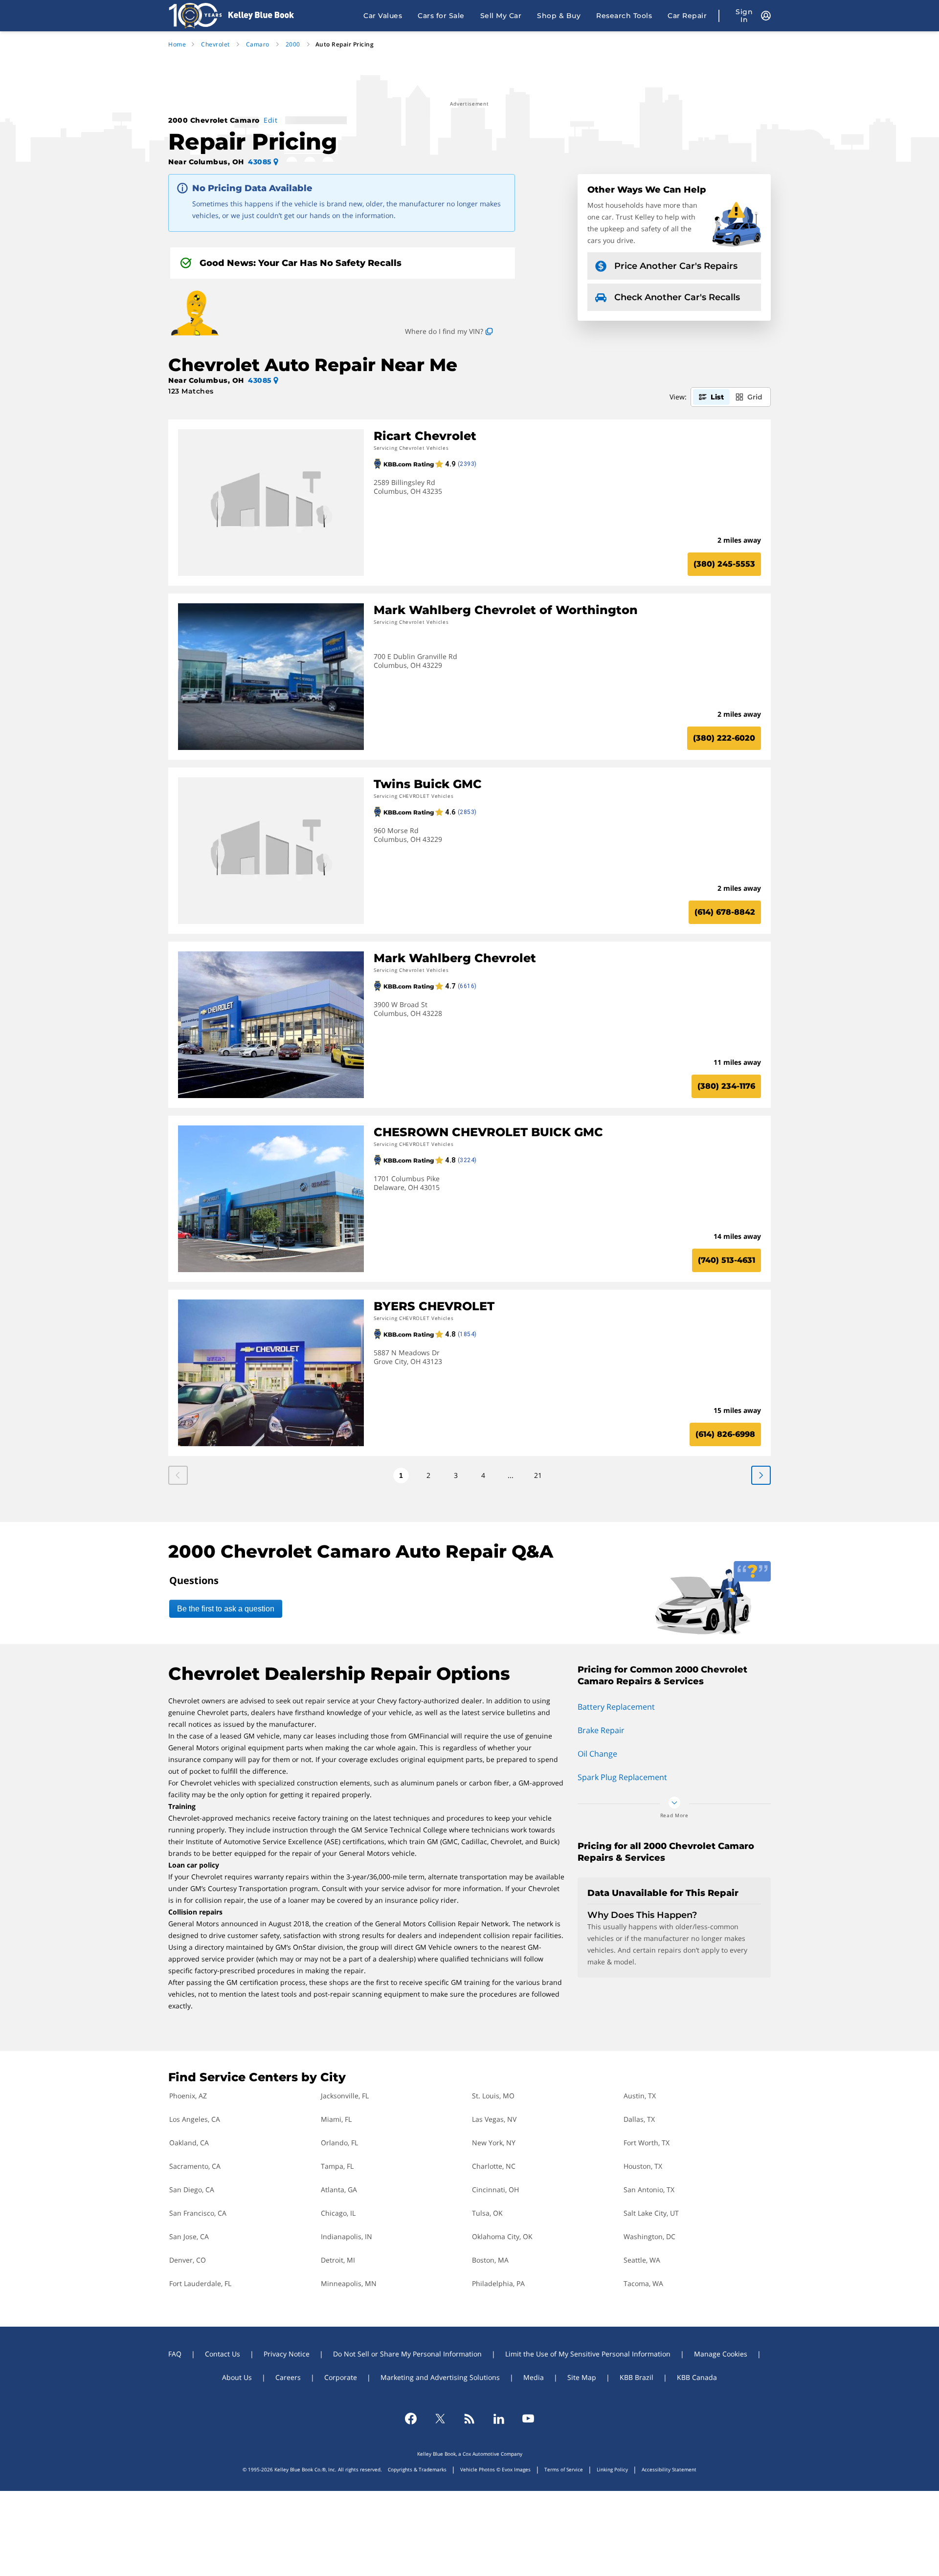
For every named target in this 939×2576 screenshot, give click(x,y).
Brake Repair (601, 1730)
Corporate (341, 2377)
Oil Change (597, 1754)
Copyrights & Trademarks (417, 2469)
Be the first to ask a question (226, 1609)
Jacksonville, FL (345, 2096)
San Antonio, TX (649, 2190)
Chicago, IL (338, 2213)
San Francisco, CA (198, 2213)
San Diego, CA (192, 2190)
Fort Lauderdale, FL (200, 2283)
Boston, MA (490, 2260)
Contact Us (223, 2354)
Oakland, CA (189, 2143)
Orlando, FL (339, 2143)
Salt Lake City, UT (651, 2213)
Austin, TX (640, 2096)
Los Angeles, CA (195, 2119)
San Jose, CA (189, 2236)
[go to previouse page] (761, 1475)
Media (534, 2377)
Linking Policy (612, 2469)
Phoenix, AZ (188, 2096)
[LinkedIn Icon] (499, 2419)
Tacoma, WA (643, 2283)
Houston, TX (643, 2166)
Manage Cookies (721, 2354)
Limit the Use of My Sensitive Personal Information (588, 2354)
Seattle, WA (642, 2260)
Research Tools (624, 16)
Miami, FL (336, 2119)
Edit (270, 120)
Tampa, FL (337, 2166)
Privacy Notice (287, 2354)
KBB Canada (697, 2377)
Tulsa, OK (487, 2213)
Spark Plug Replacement (622, 1777)
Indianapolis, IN (347, 2236)
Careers (288, 2377)
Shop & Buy (559, 16)
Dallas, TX (639, 2119)
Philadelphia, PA (498, 2283)
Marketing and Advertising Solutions (440, 2377)
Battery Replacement (616, 1707)
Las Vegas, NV (494, 2119)
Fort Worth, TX (647, 2143)
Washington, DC (649, 2236)
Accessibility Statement (669, 2469)
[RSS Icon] (469, 2419)
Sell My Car (501, 16)
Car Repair (687, 16)
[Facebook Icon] (411, 2419)
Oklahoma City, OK (502, 2236)
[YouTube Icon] (528, 2419)
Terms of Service (564, 2469)
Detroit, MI (338, 2260)
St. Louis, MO (493, 2096)
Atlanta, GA (339, 2190)
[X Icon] (440, 2419)
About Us (237, 2377)
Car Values (383, 16)
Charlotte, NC (494, 2166)
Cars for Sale (441, 16)
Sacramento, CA (195, 2166)
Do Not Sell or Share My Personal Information (407, 2354)
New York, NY (494, 2143)
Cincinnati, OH (495, 2190)
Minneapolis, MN (349, 2283)
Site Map (582, 2377)
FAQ (175, 2354)
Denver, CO (188, 2260)
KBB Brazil (637, 2377)
